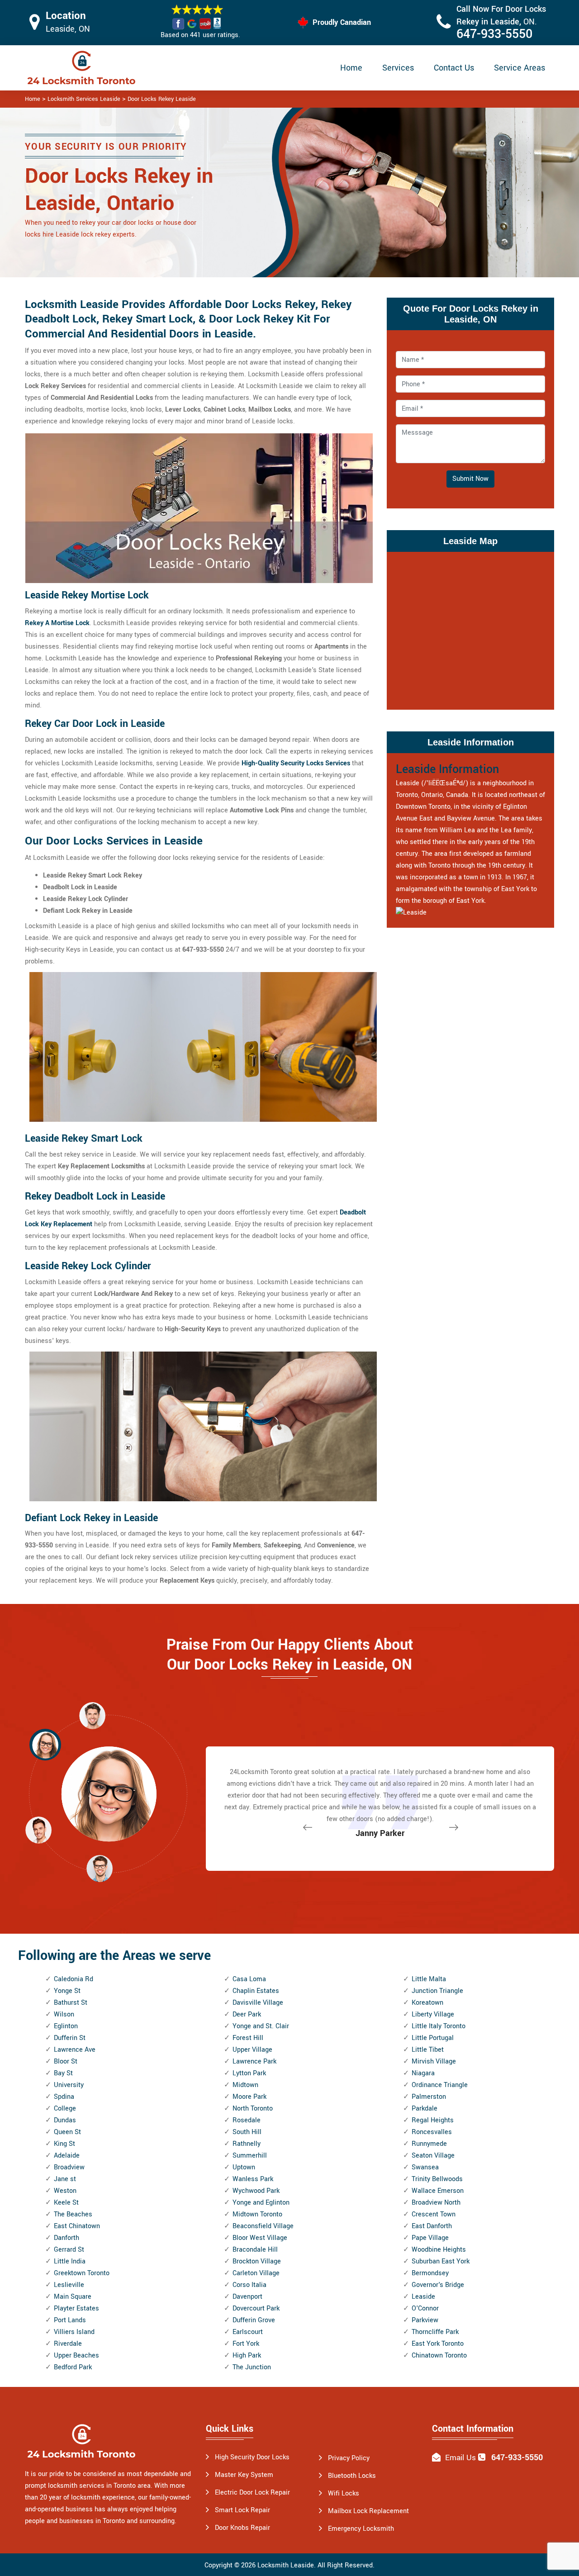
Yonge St (67, 1991)
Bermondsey (430, 2273)
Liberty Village (433, 2014)
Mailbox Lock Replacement (368, 2511)
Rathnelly (247, 2144)
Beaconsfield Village (263, 2226)
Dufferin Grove (254, 2320)
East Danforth (432, 2226)
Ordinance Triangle (440, 2085)
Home (351, 68)
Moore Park (249, 2097)
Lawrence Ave (75, 2050)
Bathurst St (71, 2003)
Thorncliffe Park (435, 2332)
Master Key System (244, 2475)
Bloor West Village (260, 2238)
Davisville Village (258, 2003)
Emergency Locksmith (361, 2529)
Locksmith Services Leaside (84, 99)
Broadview (69, 2167)
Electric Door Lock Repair (252, 2493)
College (65, 2109)
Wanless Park (253, 2179)
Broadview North (436, 2203)
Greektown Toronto (82, 2273)
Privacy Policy (349, 2458)
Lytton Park (249, 2073)
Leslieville (69, 2285)
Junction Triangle (437, 1991)
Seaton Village (433, 2156)
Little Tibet (428, 2050)
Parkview (425, 2320)
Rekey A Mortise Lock (57, 623)
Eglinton (66, 2026)
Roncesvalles (432, 2132)
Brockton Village (257, 2261)
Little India (70, 2261)
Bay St (63, 2073)
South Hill (247, 2132)
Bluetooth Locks (352, 2476)
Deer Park (247, 2014)
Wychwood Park (256, 2191)
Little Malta (429, 1979)
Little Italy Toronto (439, 2026)
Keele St (66, 2203)
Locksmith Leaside (286, 2565)
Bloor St (66, 2061)
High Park (247, 2355)
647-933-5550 (494, 34)
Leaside (423, 2297)
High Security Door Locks (252, 2457)
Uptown (244, 2167)
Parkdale (425, 2109)
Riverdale (68, 2344)
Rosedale (247, 2120)
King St (64, 2144)
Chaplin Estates (256, 1991)
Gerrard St (69, 2250)
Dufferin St (70, 2038)
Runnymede (429, 2144)
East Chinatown (77, 2226)
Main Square (73, 2297)
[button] (100, 1868)
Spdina (64, 2097)
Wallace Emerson (438, 2191)
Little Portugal (433, 2038)
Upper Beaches (76, 2355)
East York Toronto (438, 2344)
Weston (65, 2191)
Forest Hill (248, 2038)
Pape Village (430, 2238)
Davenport (247, 2297)
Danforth (66, 2238)
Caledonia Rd (74, 1979)
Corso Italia (249, 2285)
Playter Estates (76, 2308)
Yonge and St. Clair (261, 2026)
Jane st (65, 2179)
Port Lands (70, 2320)
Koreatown (427, 2003)
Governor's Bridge (438, 2285)
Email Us (460, 2458)
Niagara (423, 2073)
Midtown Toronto (257, 2214)
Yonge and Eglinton (261, 2203)
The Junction (252, 2367)
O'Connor (425, 2308)
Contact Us (454, 68)
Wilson (64, 2014)
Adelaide (67, 2156)
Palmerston (429, 2097)
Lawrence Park (254, 2061)
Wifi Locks (344, 2493)
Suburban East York (441, 2261)
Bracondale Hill (255, 2250)
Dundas (65, 2120)
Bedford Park (73, 2367)
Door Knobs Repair (242, 2528)
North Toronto (253, 2109)
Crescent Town (434, 2214)
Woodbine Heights (439, 2250)
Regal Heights (433, 2120)
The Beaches (73, 2214)
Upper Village (252, 2050)
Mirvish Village (434, 2061)
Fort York (246, 2344)
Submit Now (470, 479)
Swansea (425, 2167)
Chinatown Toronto (439, 2355)
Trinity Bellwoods (437, 2179)
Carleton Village (256, 2273)
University (69, 2085)
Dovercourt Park (256, 2308)
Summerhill (250, 2156)
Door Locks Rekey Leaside (162, 99)
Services (398, 68)
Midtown (245, 2085)
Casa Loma (249, 1979)
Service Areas (520, 68)
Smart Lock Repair (242, 2510)
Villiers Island (74, 2332)
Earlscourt (248, 2332)
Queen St (67, 2132)
